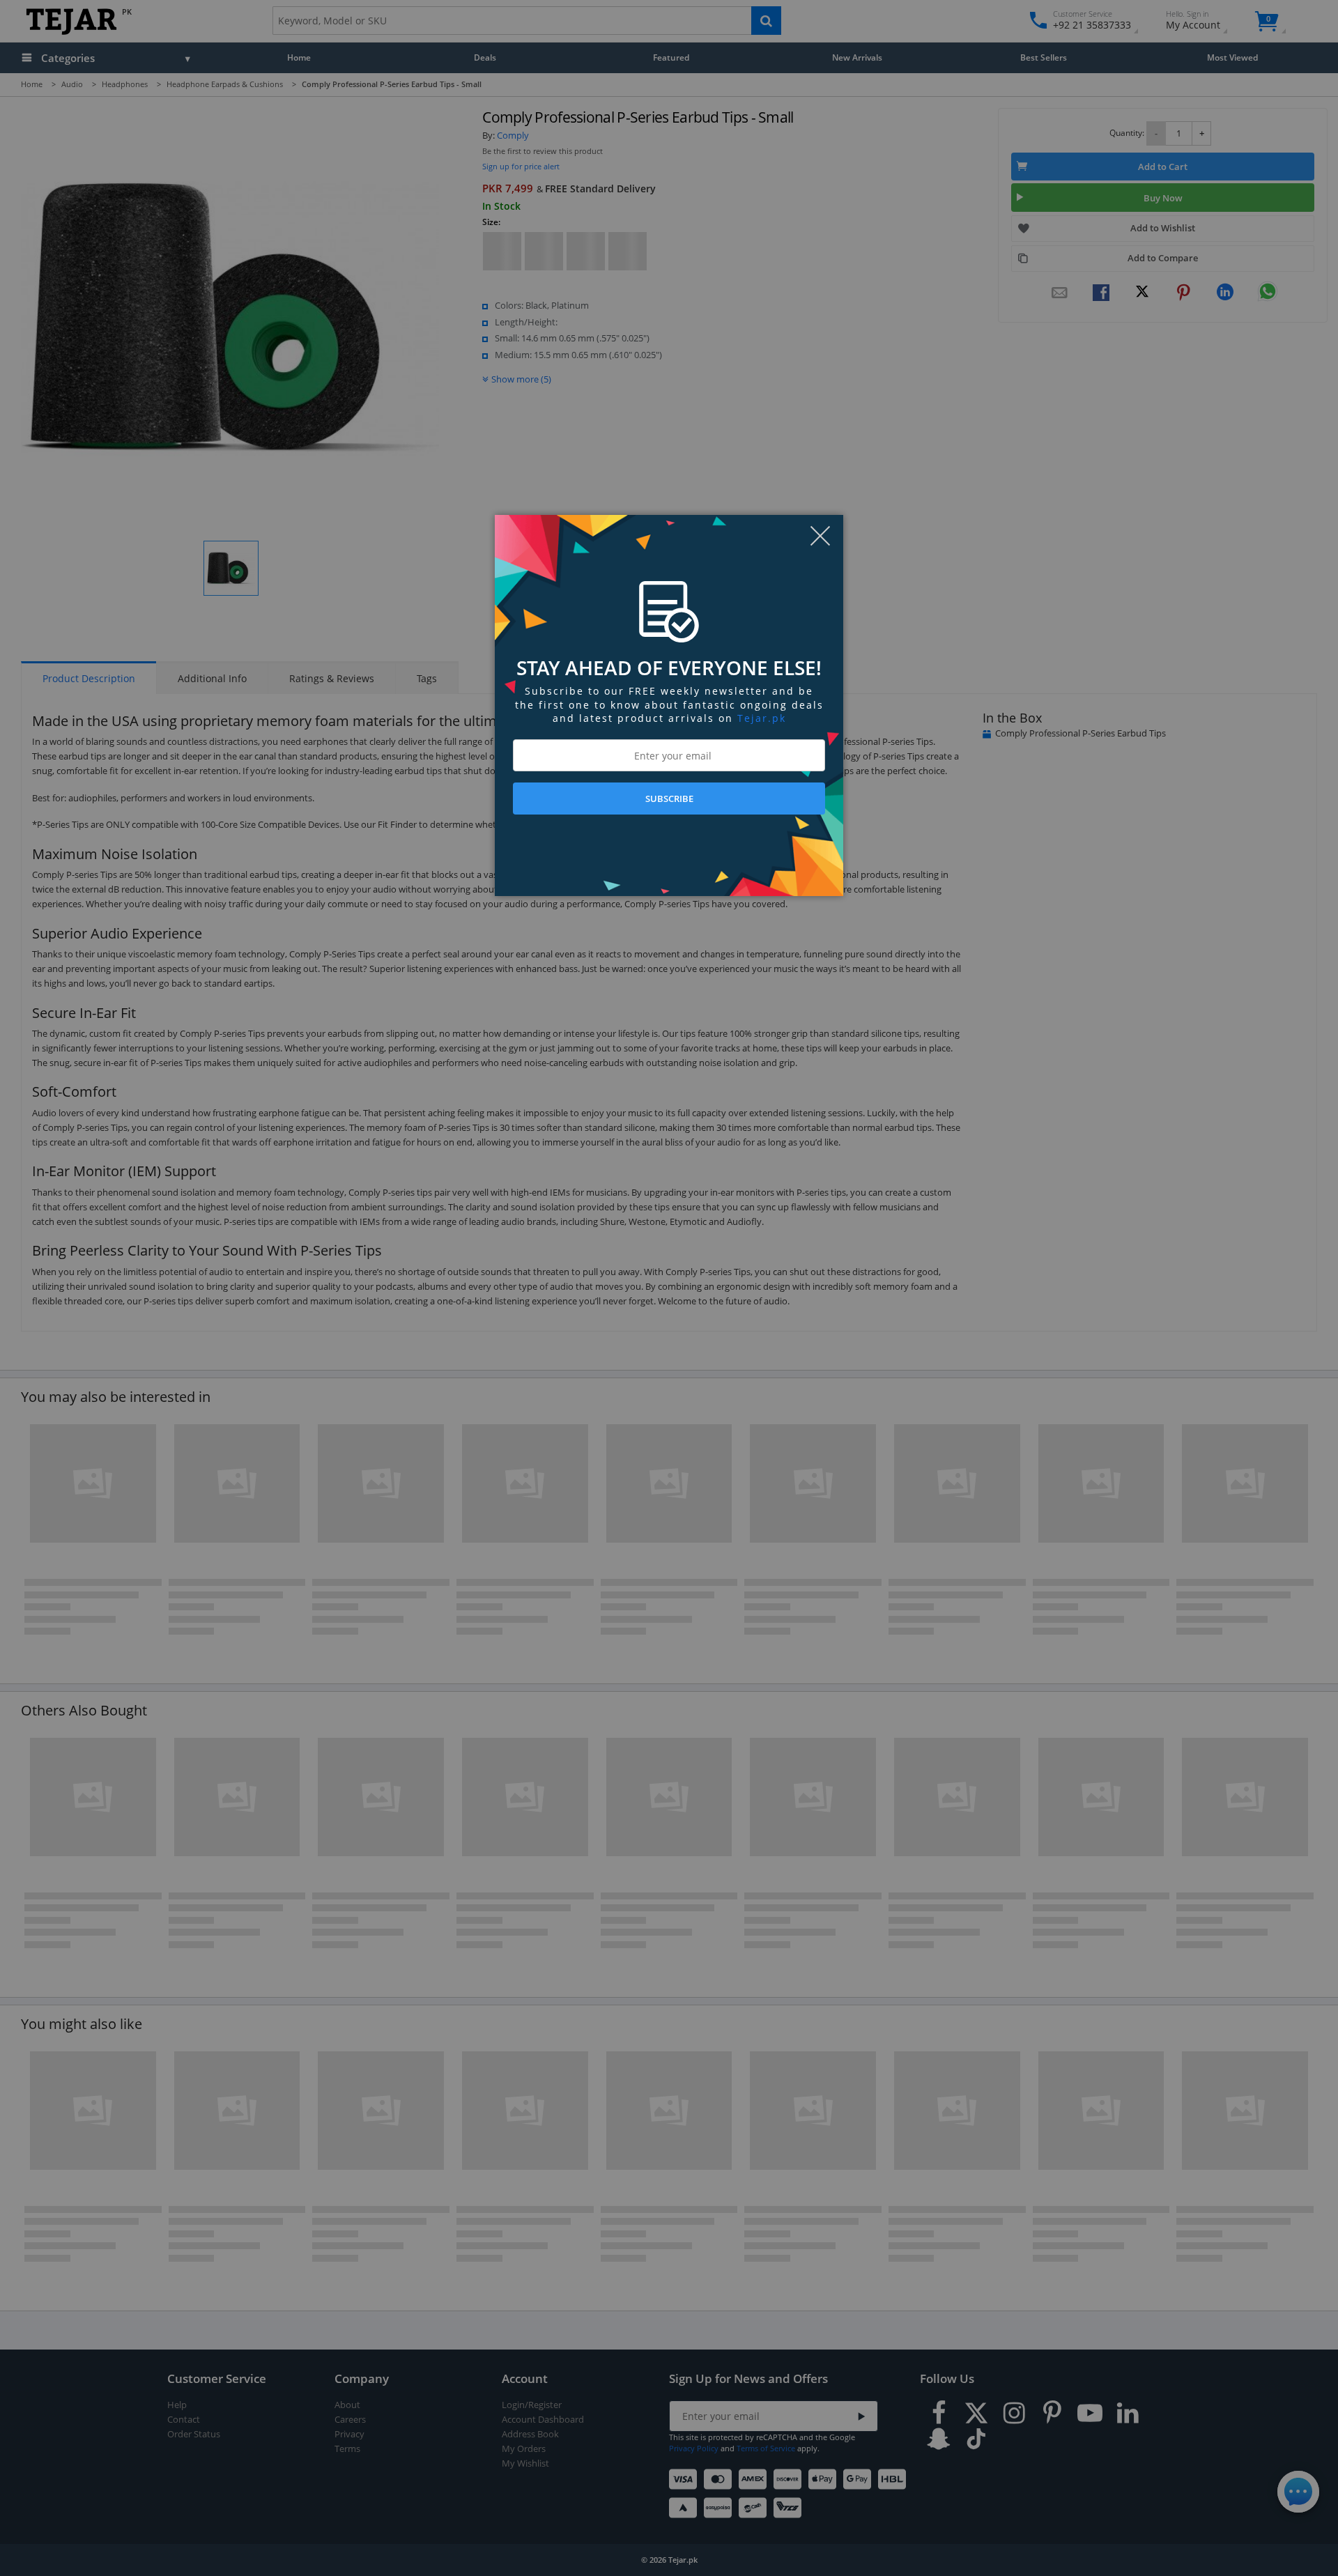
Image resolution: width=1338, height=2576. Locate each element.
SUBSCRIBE (669, 799)
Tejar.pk (762, 718)
